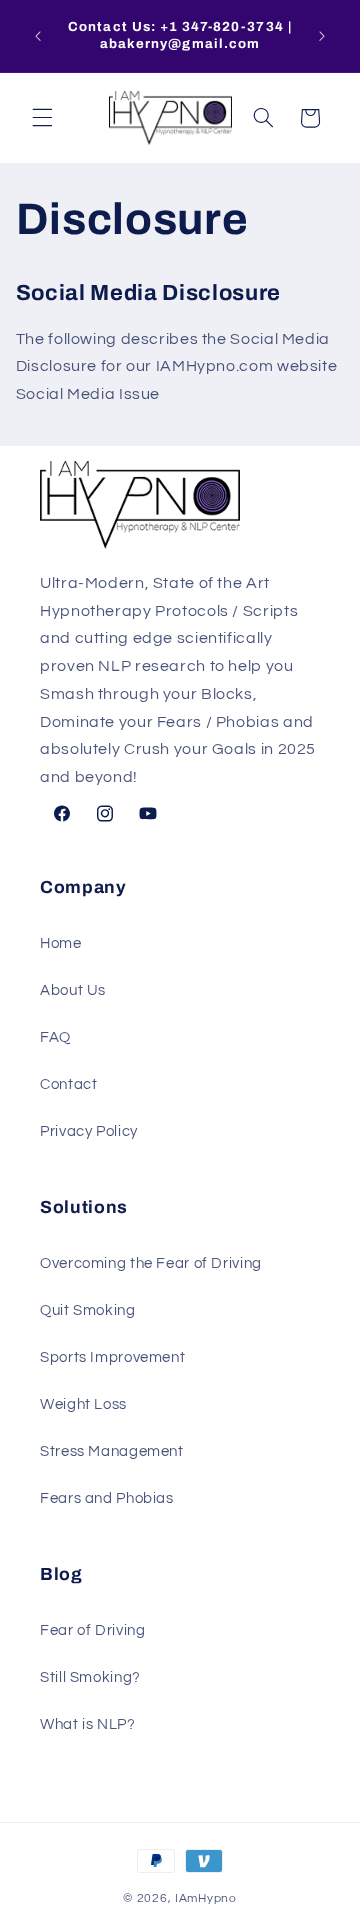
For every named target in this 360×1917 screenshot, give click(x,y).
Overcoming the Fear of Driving (151, 1263)
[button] (42, 118)
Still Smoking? (90, 1677)
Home (61, 943)
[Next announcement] (322, 36)
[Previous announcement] (38, 36)
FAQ (55, 1037)
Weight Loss (83, 1404)
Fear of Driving (92, 1630)
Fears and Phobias (107, 1498)
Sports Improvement (112, 1357)
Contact (68, 1084)
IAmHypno (206, 1898)
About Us (73, 990)
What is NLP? (88, 1724)
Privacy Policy (89, 1131)
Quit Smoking (88, 1310)
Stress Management (112, 1451)
